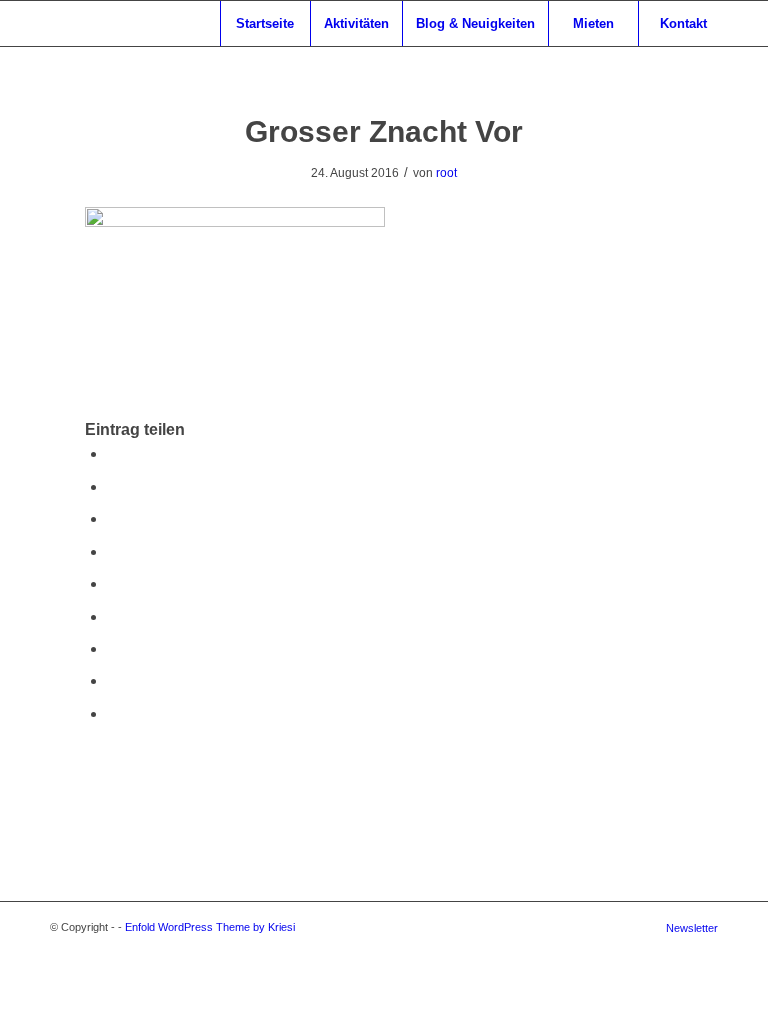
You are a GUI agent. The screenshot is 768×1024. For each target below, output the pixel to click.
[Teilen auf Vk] (113, 648)
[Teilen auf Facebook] (113, 453)
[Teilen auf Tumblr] (113, 616)
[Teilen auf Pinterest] (113, 551)
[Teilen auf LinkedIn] (113, 583)
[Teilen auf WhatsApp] (113, 518)
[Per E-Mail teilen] (113, 713)
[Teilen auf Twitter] (113, 486)
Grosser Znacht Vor (384, 131)
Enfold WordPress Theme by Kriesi (210, 927)
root (446, 173)
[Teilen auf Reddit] (113, 680)
